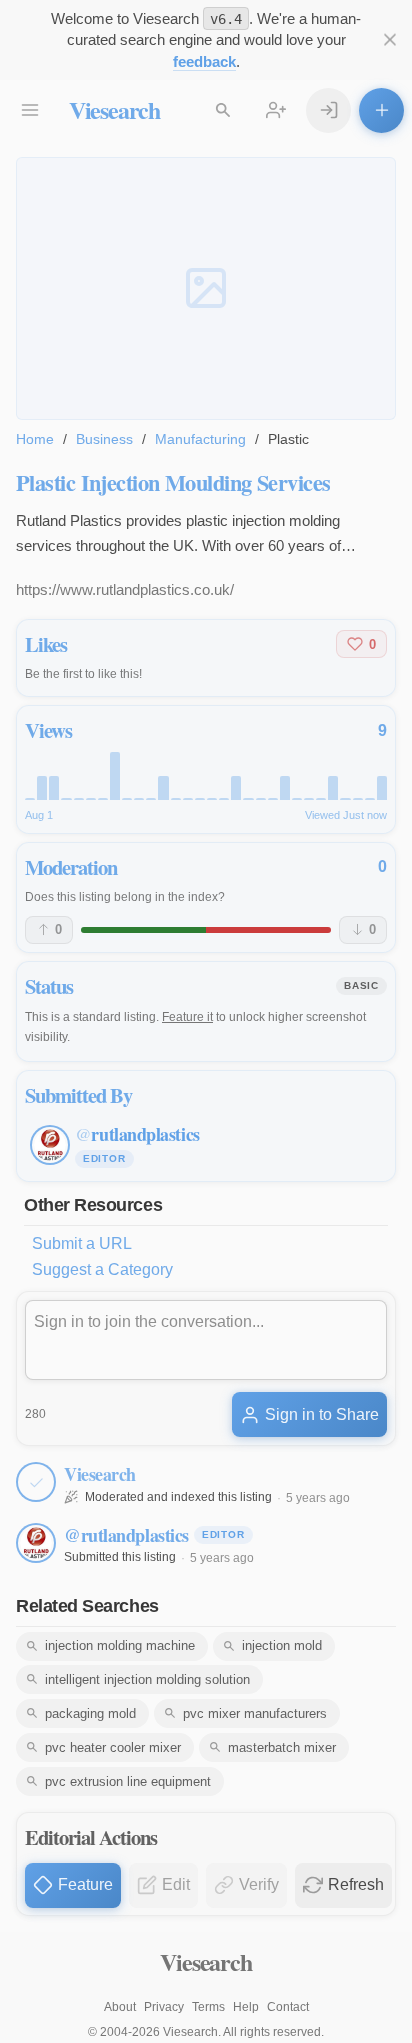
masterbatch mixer (282, 1747)
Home (35, 439)
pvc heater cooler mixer (113, 1747)
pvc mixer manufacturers (255, 1713)
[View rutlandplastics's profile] (36, 1543)
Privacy (164, 2007)
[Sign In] (328, 110)
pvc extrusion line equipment (128, 1781)
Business (104, 439)
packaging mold (90, 1713)
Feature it (187, 1017)
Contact (288, 2007)
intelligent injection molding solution (147, 1679)
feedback (204, 61)
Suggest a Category (102, 1269)
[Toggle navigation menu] (30, 110)
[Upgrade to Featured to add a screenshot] (206, 288)
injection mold (282, 1645)
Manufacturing (200, 439)
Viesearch (114, 109)
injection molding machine (120, 1645)
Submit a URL (82, 1243)
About (120, 2007)
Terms (208, 2007)
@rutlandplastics (126, 1535)
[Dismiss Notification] (389, 40)
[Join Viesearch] (276, 110)
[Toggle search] (223, 110)
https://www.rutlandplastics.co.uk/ (125, 589)
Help (246, 2007)
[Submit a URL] (381, 110)
